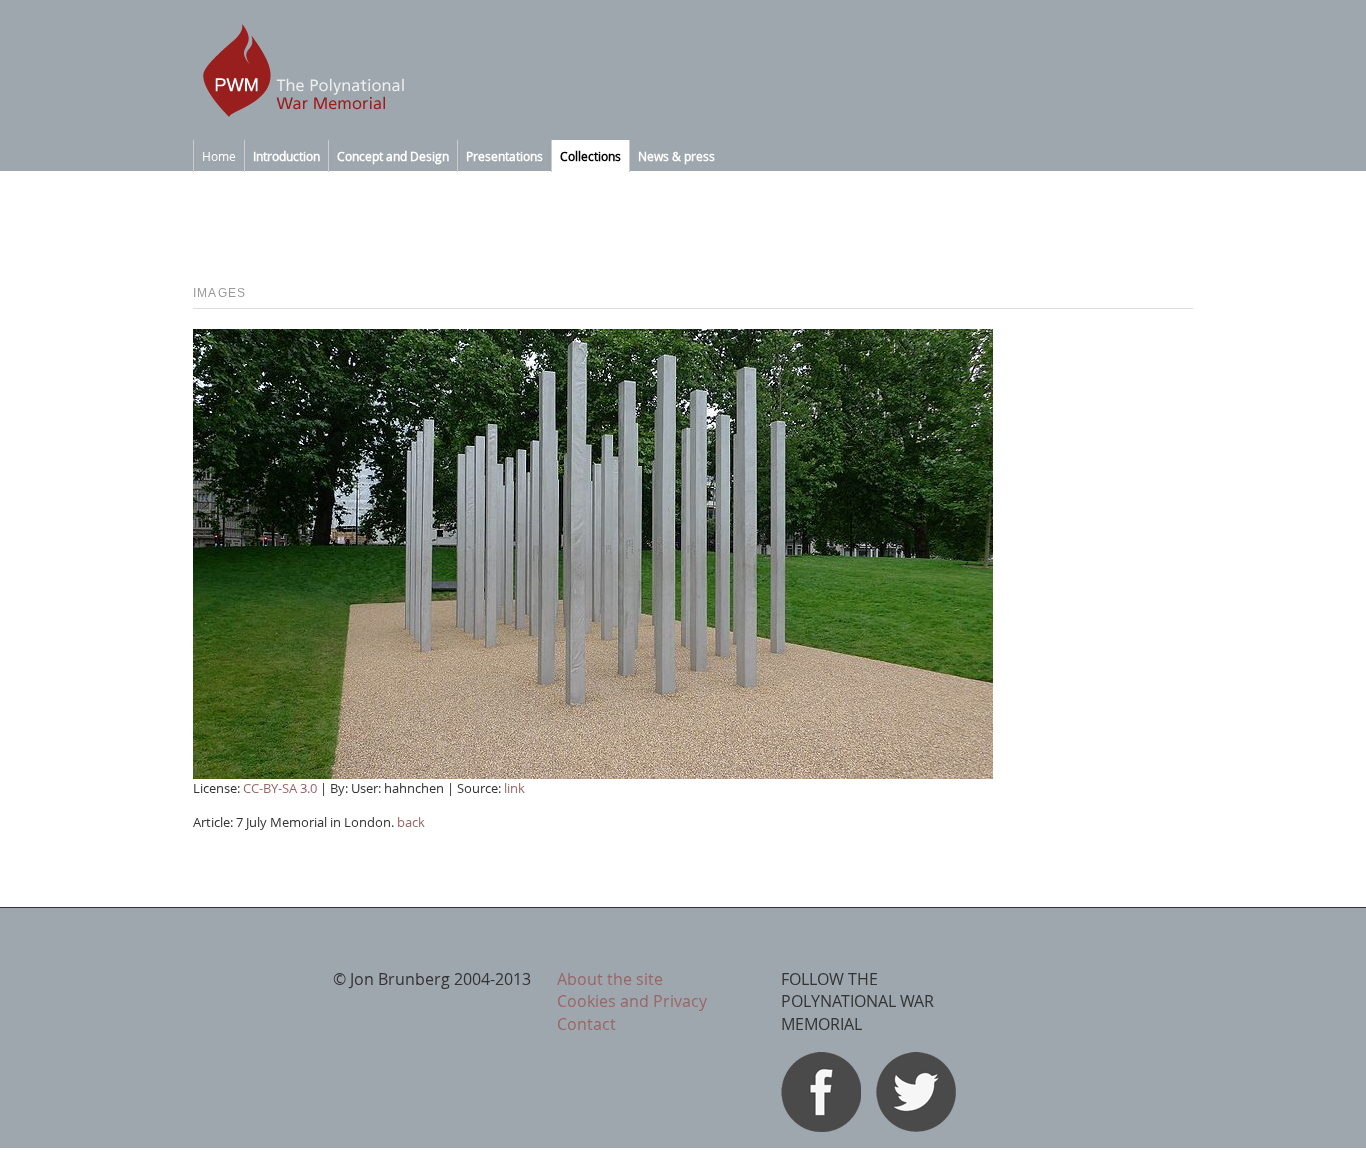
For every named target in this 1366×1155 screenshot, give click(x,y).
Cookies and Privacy (632, 1001)
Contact (586, 1024)
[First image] (593, 773)
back (411, 822)
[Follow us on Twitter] (916, 1126)
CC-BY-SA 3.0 (280, 788)
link (514, 788)
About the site (610, 979)
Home (219, 156)
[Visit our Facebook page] (821, 1126)
